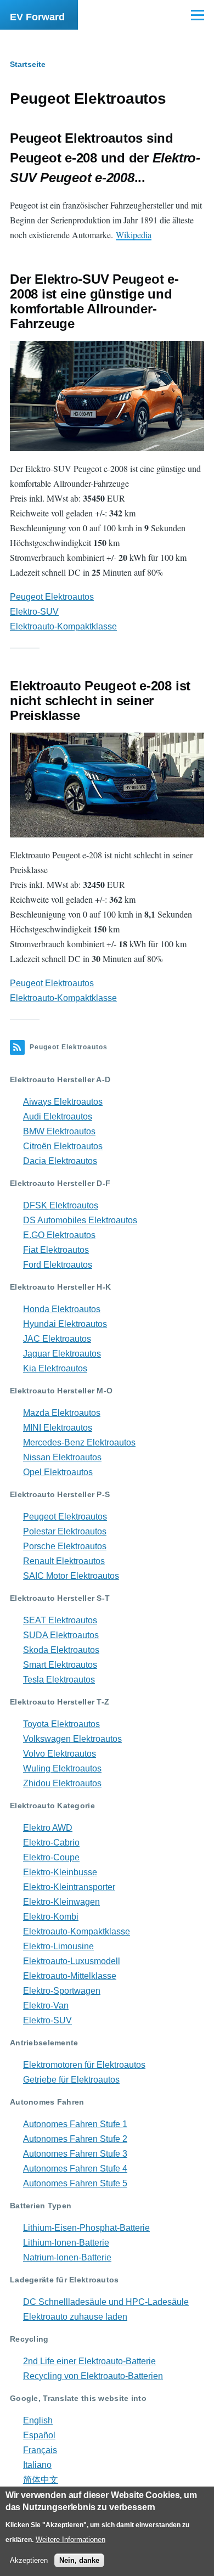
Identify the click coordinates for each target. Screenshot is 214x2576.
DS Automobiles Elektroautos (80, 1220)
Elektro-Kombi (51, 1917)
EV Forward (37, 17)
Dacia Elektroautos (60, 1161)
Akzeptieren (29, 2560)
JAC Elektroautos (57, 1339)
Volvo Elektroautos (60, 1754)
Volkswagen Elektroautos (72, 1739)
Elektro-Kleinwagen (61, 1902)
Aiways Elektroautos (63, 1102)
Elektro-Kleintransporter (69, 1887)
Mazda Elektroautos (62, 1413)
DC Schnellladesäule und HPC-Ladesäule (106, 2302)
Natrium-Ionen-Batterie (67, 2257)
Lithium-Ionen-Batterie (66, 2243)
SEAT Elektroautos (60, 1620)
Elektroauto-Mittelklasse (70, 1976)
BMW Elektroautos (59, 1131)
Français (40, 2450)
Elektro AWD (48, 1828)
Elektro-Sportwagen (62, 1991)
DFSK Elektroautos (61, 1205)
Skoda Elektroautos (61, 1650)
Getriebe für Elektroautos (71, 2080)
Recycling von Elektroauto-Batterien (93, 2376)
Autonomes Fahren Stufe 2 (75, 2139)
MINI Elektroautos (58, 1428)
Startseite (28, 64)
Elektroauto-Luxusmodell (72, 1961)
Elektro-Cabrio (51, 1843)
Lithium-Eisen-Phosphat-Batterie (86, 2228)
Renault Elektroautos (64, 1561)
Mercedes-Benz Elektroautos (79, 1442)
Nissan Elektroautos (62, 1457)
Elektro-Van (46, 2006)
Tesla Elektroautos (59, 1680)
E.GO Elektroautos (59, 1235)
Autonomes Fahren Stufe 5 (75, 2183)
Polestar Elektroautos (65, 1531)
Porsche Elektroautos (65, 1546)
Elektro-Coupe (51, 1857)
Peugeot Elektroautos (52, 597)
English (38, 2420)
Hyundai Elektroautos (65, 1324)
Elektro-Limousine (58, 1946)
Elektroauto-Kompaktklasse (63, 626)
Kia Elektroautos (55, 1368)
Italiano (37, 2465)
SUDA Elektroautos (61, 1635)
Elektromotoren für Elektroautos (84, 2065)
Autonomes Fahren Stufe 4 (75, 2169)
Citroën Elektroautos (63, 1146)
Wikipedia (134, 235)
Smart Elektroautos (60, 1665)
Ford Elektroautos (58, 1265)
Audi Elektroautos (58, 1117)
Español (39, 2435)
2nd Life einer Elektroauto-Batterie (89, 2361)
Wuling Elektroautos (62, 1768)
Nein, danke (79, 2560)
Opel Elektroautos (58, 1472)
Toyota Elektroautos (61, 1724)
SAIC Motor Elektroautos (71, 1576)
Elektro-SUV (34, 612)
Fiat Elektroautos (56, 1250)
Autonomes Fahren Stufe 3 (75, 2154)
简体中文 (41, 2480)
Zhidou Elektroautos (62, 1783)
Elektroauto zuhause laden (75, 2317)
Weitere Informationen (71, 2540)
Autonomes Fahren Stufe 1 (75, 2124)
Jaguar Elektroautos (62, 1354)
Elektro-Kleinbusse (60, 1872)
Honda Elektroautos (62, 1309)
